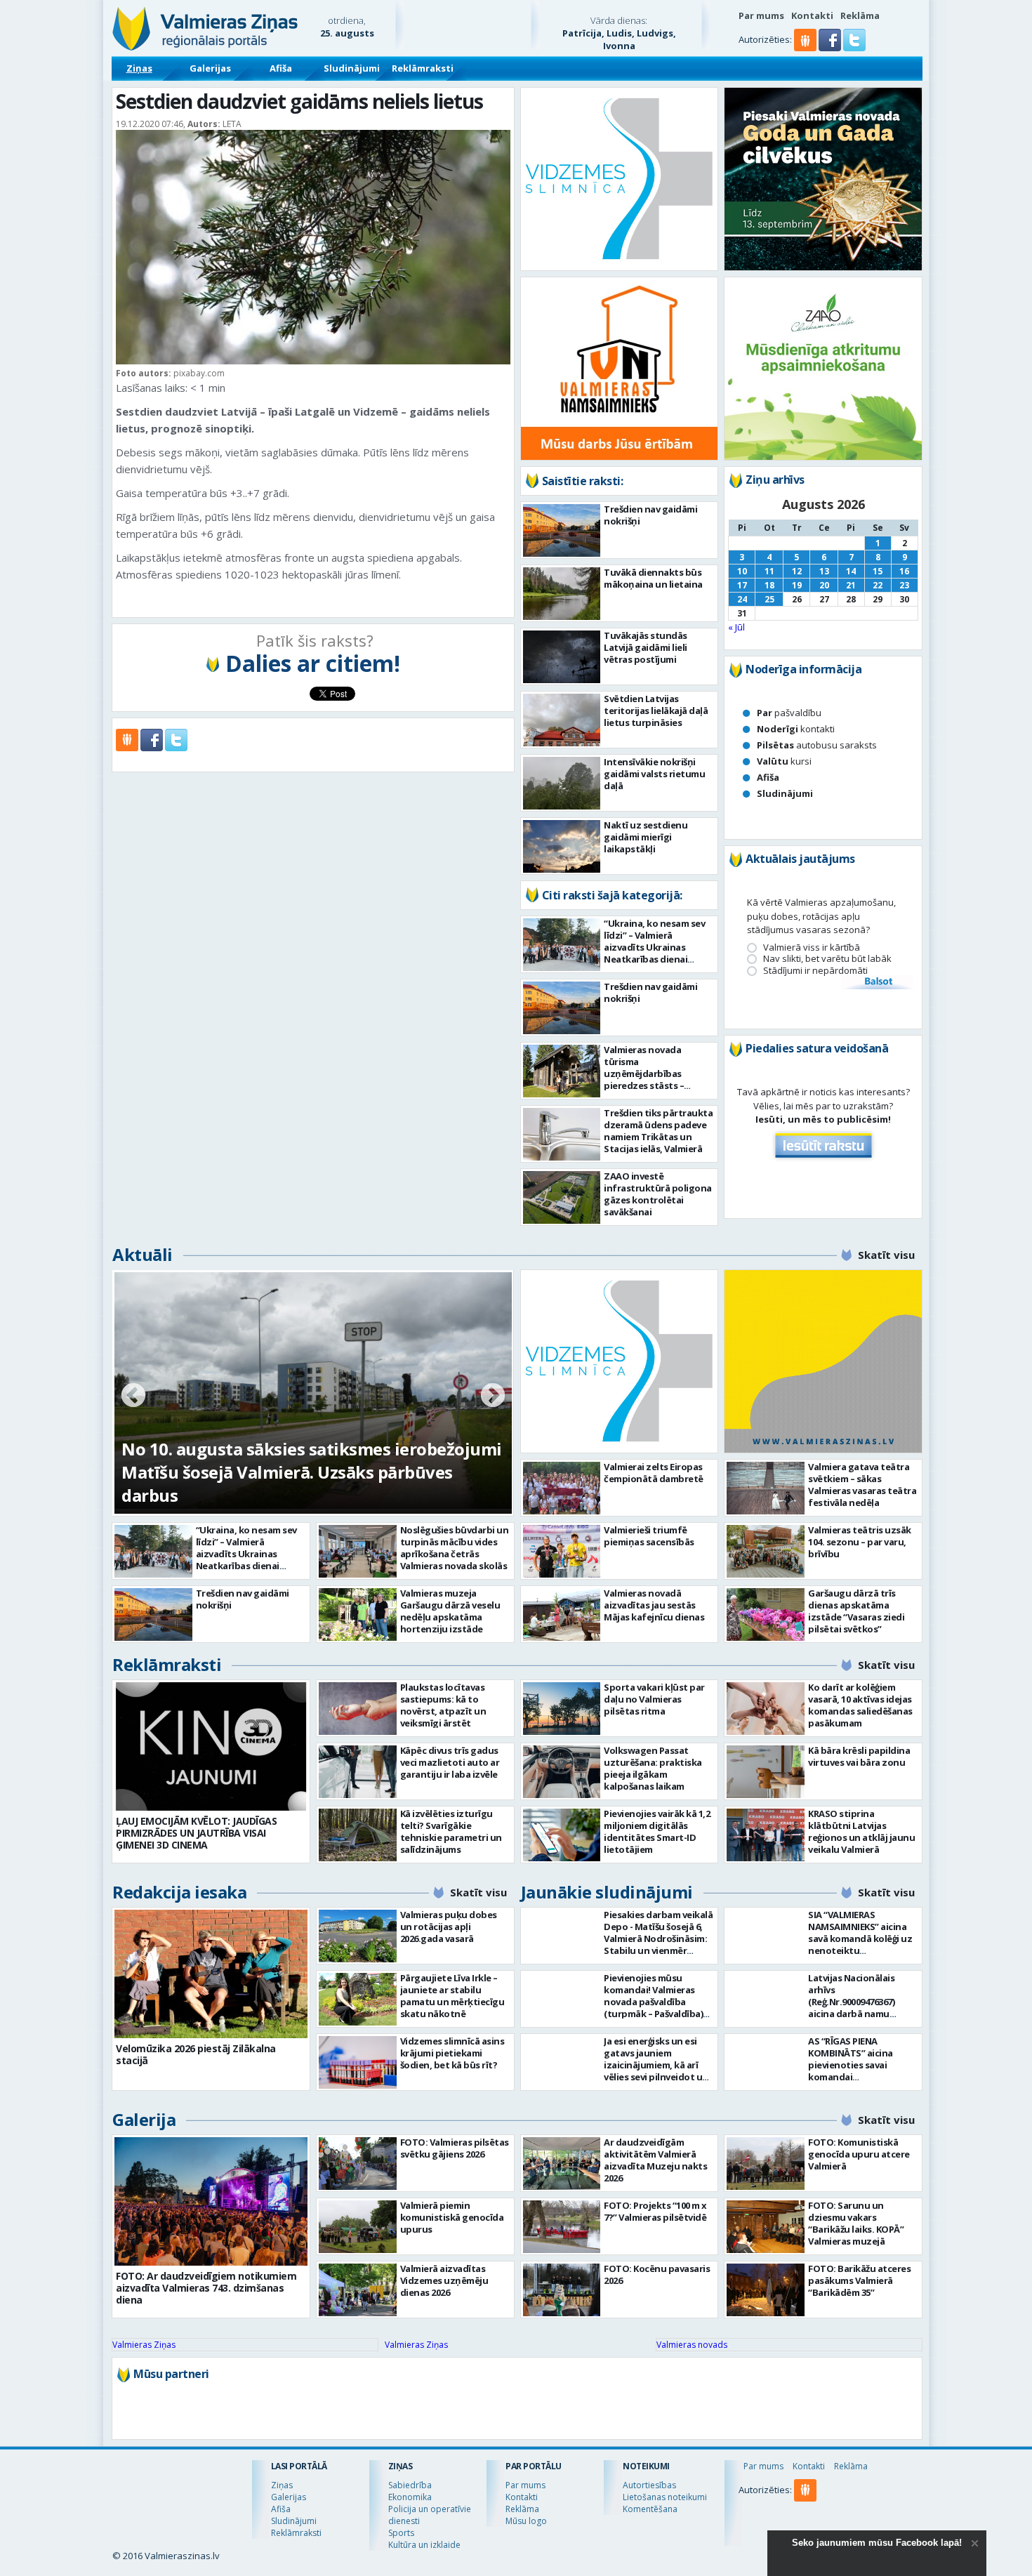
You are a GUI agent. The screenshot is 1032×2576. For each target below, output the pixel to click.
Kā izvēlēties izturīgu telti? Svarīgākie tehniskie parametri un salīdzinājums (451, 1831)
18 (769, 585)
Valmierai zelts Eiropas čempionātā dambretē (654, 1473)
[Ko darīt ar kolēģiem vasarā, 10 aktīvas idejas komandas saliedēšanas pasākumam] (766, 1709)
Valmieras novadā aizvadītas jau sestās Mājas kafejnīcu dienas (654, 1605)
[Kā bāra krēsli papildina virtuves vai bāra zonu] (766, 1772)
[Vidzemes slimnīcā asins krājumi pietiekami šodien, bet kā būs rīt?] (358, 2062)
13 (824, 571)
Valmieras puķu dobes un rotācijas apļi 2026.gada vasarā (449, 1927)
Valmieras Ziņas (144, 2345)
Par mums (761, 15)
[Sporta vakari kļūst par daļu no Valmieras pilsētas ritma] (562, 1709)
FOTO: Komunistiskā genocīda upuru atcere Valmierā (859, 2154)
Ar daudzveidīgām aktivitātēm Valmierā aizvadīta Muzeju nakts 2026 (655, 2160)
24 (742, 599)
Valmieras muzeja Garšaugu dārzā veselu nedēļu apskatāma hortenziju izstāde (450, 1611)
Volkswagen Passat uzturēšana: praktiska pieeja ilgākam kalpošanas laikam (653, 1768)
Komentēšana (650, 2509)
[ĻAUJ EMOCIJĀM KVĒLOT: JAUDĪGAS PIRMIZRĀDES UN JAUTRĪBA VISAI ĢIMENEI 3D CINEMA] (211, 1746)
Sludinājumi (352, 68)
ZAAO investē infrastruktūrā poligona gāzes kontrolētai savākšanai (658, 1194)
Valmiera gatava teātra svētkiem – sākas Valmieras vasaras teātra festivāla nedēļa (862, 1485)
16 (904, 571)
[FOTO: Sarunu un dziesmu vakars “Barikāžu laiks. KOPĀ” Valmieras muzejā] (766, 2227)
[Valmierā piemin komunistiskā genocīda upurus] (358, 2227)
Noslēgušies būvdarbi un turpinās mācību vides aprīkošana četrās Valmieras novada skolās (455, 1548)
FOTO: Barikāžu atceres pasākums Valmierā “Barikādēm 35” (859, 2280)
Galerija (144, 2119)
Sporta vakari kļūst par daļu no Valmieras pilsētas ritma (654, 1699)
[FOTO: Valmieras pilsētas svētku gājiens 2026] (358, 2164)
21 (851, 585)
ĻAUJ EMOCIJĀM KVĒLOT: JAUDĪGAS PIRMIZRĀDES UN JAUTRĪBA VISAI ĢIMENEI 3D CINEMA (196, 1833)
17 (742, 585)
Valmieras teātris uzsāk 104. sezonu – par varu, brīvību (860, 1542)
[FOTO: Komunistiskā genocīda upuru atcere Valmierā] (766, 2164)
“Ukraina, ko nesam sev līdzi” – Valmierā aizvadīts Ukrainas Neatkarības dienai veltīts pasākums (654, 947)
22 (878, 585)
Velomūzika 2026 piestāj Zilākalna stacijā (196, 2054)
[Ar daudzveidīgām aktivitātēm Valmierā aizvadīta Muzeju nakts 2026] (562, 2164)
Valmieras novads (692, 2345)
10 (742, 571)
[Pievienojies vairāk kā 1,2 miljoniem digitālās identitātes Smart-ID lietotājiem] (562, 1835)
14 (851, 571)
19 (797, 585)
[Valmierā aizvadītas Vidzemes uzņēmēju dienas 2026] (358, 2290)
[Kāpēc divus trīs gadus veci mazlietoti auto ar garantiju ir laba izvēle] (358, 1772)
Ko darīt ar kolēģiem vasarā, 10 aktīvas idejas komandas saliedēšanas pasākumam (860, 1705)
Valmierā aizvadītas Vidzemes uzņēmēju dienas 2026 (444, 2280)
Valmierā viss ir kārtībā (812, 947)
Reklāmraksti (423, 68)
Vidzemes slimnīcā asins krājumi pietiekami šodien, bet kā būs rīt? (452, 2053)
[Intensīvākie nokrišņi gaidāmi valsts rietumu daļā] (562, 783)
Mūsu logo (526, 2521)
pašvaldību (789, 713)
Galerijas (210, 68)
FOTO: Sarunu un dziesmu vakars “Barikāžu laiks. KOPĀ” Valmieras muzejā (856, 2223)
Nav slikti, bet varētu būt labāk (827, 959)
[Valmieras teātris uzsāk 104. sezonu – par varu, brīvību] (766, 1551)
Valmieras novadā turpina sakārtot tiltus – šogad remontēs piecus (293, 1484)
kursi (784, 761)
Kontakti (812, 15)
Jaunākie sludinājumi (607, 1892)
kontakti (796, 729)
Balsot (878, 982)
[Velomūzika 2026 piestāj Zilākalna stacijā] (211, 1974)
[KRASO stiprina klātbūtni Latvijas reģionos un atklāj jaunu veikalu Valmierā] (766, 1835)
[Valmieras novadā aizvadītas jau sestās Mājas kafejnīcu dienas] (562, 1614)
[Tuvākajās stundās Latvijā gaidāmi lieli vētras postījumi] (562, 657)
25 (769, 599)
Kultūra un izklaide (424, 2545)
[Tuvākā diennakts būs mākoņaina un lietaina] (562, 594)
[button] (831, 48)
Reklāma (860, 15)
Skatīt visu (886, 1255)
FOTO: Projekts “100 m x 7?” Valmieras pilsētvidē (655, 2211)
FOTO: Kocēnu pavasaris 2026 (657, 2274)
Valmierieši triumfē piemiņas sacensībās (649, 1536)
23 (904, 585)
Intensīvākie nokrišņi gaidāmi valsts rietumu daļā (654, 774)
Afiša (281, 68)
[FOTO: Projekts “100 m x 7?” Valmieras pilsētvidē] (562, 2227)
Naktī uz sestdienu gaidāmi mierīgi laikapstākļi (646, 837)
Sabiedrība (410, 2485)
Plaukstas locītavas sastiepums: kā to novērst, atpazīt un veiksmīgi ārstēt (443, 1705)
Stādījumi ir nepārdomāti (815, 971)
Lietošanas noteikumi (665, 2497)
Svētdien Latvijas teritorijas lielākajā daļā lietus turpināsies (656, 711)
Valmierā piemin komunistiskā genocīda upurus (452, 2217)
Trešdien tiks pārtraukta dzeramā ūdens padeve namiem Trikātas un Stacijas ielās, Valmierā (658, 1131)
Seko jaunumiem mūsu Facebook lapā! (877, 2543)
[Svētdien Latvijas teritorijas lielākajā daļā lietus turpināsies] (562, 720)
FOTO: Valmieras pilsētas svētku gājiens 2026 (455, 2148)
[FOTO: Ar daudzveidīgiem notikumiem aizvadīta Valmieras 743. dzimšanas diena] (211, 2201)
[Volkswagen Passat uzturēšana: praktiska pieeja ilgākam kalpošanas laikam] (562, 1772)
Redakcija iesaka (179, 1892)
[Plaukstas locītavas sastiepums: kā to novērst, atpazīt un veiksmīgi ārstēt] (358, 1709)
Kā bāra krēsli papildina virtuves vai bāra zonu (859, 1756)
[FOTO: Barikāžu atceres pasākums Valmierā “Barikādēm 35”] (766, 2290)
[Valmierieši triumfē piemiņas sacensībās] (562, 1551)
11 (769, 571)
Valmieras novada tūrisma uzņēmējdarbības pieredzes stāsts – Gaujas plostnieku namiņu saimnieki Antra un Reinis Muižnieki (656, 1085)
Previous (133, 1396)
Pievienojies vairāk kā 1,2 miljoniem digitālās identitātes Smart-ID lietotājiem (657, 1831)
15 (878, 571)
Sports (401, 2533)
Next (493, 1396)
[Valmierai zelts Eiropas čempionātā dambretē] (562, 1488)
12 (797, 571)
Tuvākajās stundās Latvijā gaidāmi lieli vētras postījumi (646, 647)
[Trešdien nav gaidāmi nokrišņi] (562, 530)
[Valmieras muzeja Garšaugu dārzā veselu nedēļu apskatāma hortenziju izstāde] (358, 1614)
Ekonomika (410, 2497)
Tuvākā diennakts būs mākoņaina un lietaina (653, 578)
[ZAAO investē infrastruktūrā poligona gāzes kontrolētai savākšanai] (562, 1197)
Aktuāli (143, 1254)
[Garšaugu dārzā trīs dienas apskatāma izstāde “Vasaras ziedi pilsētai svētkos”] (766, 1614)
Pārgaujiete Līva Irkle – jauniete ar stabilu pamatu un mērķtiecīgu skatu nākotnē (452, 1996)
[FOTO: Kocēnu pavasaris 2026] (562, 2290)
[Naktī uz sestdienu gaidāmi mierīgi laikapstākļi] (562, 846)
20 (824, 585)
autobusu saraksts (817, 745)
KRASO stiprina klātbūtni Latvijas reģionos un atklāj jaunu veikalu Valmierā (861, 1831)
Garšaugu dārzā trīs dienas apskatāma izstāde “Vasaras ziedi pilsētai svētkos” (856, 1611)
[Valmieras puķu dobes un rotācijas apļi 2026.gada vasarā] (358, 1936)
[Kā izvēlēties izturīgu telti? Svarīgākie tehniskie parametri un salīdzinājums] (358, 1835)
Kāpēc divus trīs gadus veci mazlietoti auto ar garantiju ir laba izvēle (450, 1762)
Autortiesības (649, 2485)
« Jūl (736, 627)
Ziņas (139, 68)
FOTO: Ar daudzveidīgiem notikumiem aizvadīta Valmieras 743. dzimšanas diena (206, 2288)
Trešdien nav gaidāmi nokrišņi (650, 515)
